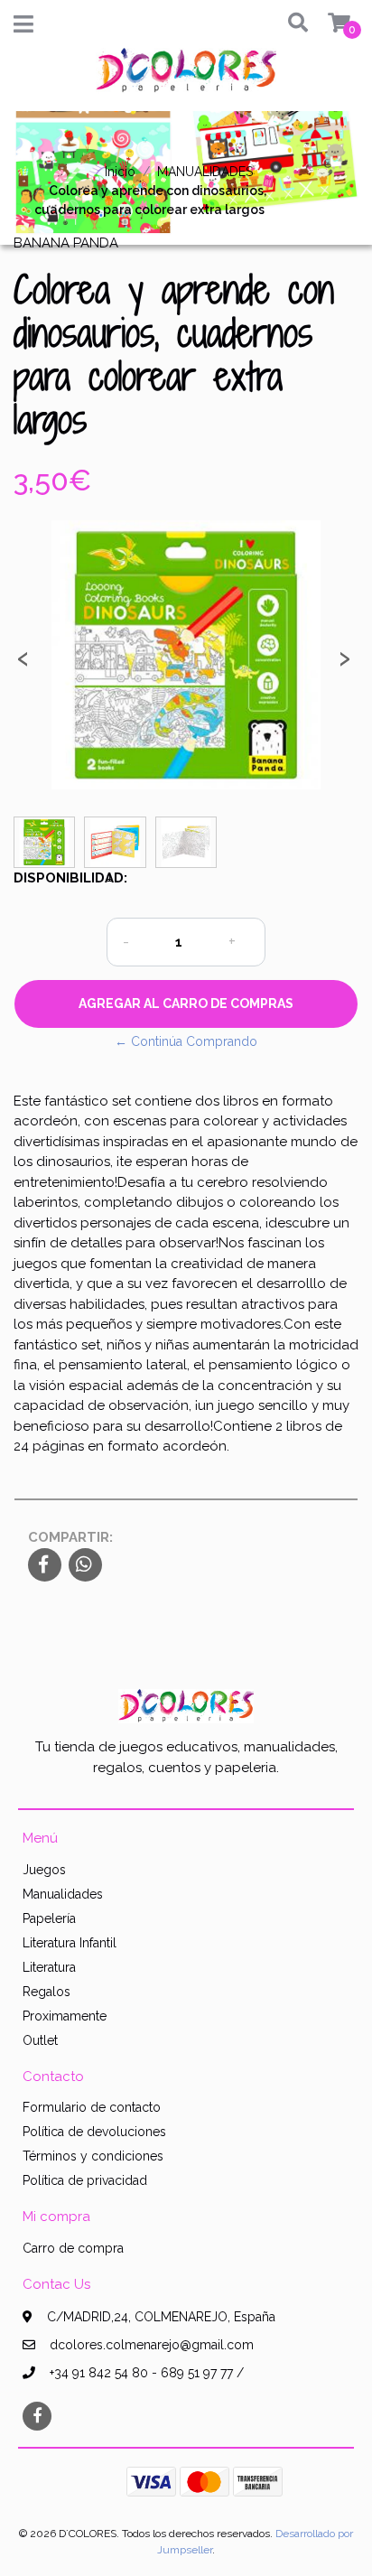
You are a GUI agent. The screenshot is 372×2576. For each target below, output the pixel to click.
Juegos (44, 1870)
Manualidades (63, 1894)
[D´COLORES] (186, 77)
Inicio (120, 172)
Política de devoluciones (94, 2132)
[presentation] (23, 664)
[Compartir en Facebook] (45, 1566)
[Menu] (23, 28)
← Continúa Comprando (186, 1041)
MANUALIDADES (205, 172)
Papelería (49, 1918)
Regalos (46, 1992)
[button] (291, 24)
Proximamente (65, 2016)
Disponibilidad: (53, 878)
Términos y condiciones (93, 2156)
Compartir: (70, 1537)
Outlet (40, 2040)
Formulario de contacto (92, 2107)
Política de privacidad (85, 2180)
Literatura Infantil (70, 1943)
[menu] (328, 24)
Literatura (49, 1967)
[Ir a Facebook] (37, 2415)
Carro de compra (73, 2248)
